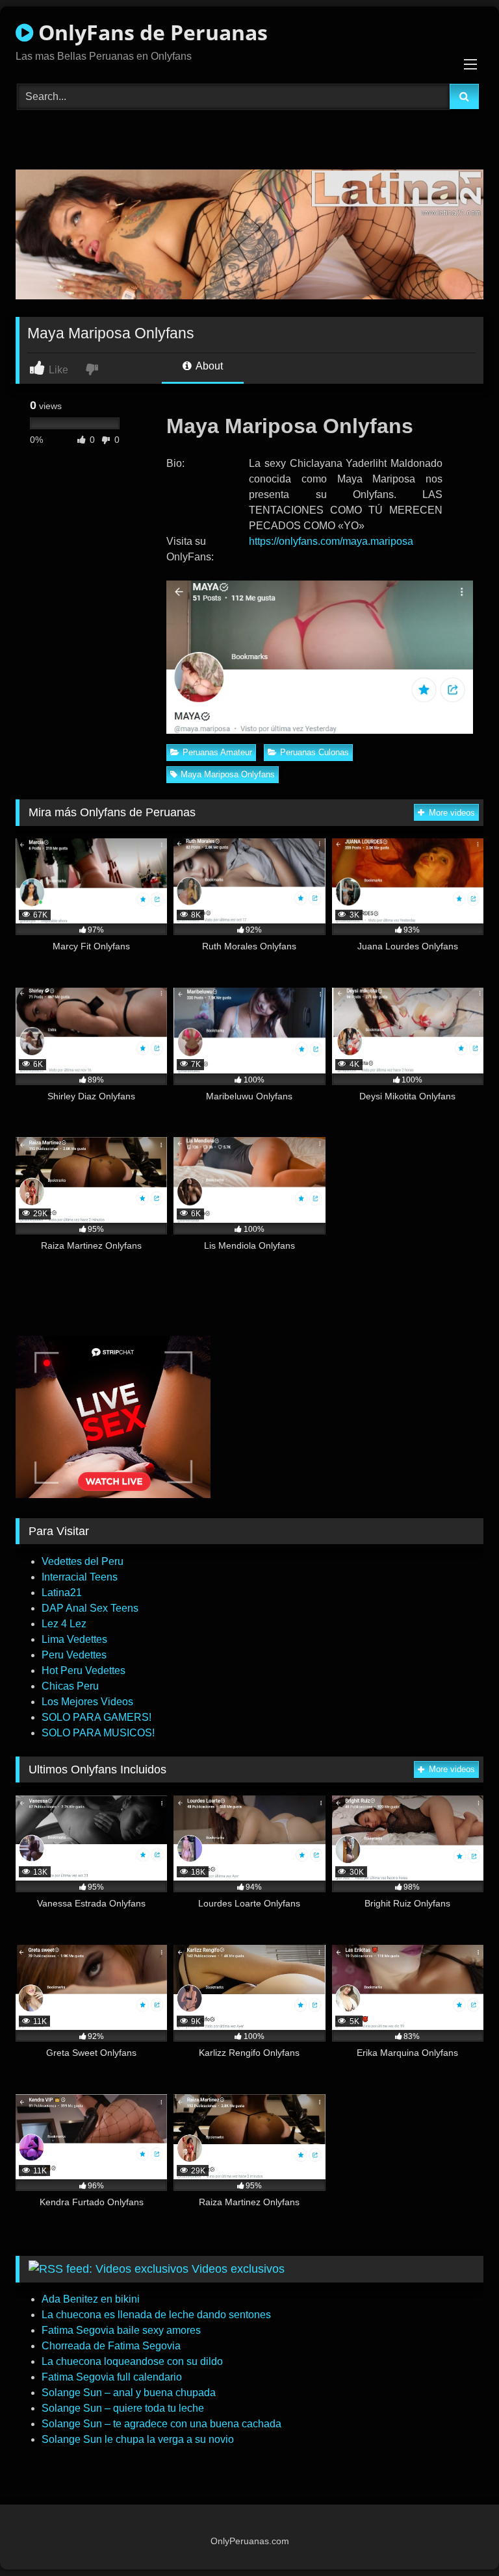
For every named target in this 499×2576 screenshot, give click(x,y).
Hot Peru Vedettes (83, 1670)
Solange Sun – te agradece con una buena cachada (161, 2424)
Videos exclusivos (238, 2269)
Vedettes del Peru (83, 1561)
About (208, 366)
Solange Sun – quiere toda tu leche (123, 2408)
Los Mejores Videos (87, 1702)
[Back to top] (459, 2537)
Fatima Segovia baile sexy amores (121, 2330)
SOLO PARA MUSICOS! (98, 1733)
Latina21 (62, 1593)
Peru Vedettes (74, 1655)
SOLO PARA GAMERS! (96, 1717)
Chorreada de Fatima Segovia (111, 2346)
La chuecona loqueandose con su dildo (132, 2361)
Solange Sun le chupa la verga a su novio (138, 2439)
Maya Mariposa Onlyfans (228, 774)
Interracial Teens (80, 1577)
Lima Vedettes (74, 1639)
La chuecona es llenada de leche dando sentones (156, 2315)
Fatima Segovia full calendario (112, 2377)
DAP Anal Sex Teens (90, 1608)
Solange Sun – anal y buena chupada (129, 2393)
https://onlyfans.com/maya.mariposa (331, 541)
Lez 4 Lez (64, 1624)
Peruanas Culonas (314, 752)
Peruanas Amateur (217, 752)
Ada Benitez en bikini (91, 2299)
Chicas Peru (70, 1686)
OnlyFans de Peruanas (150, 32)
